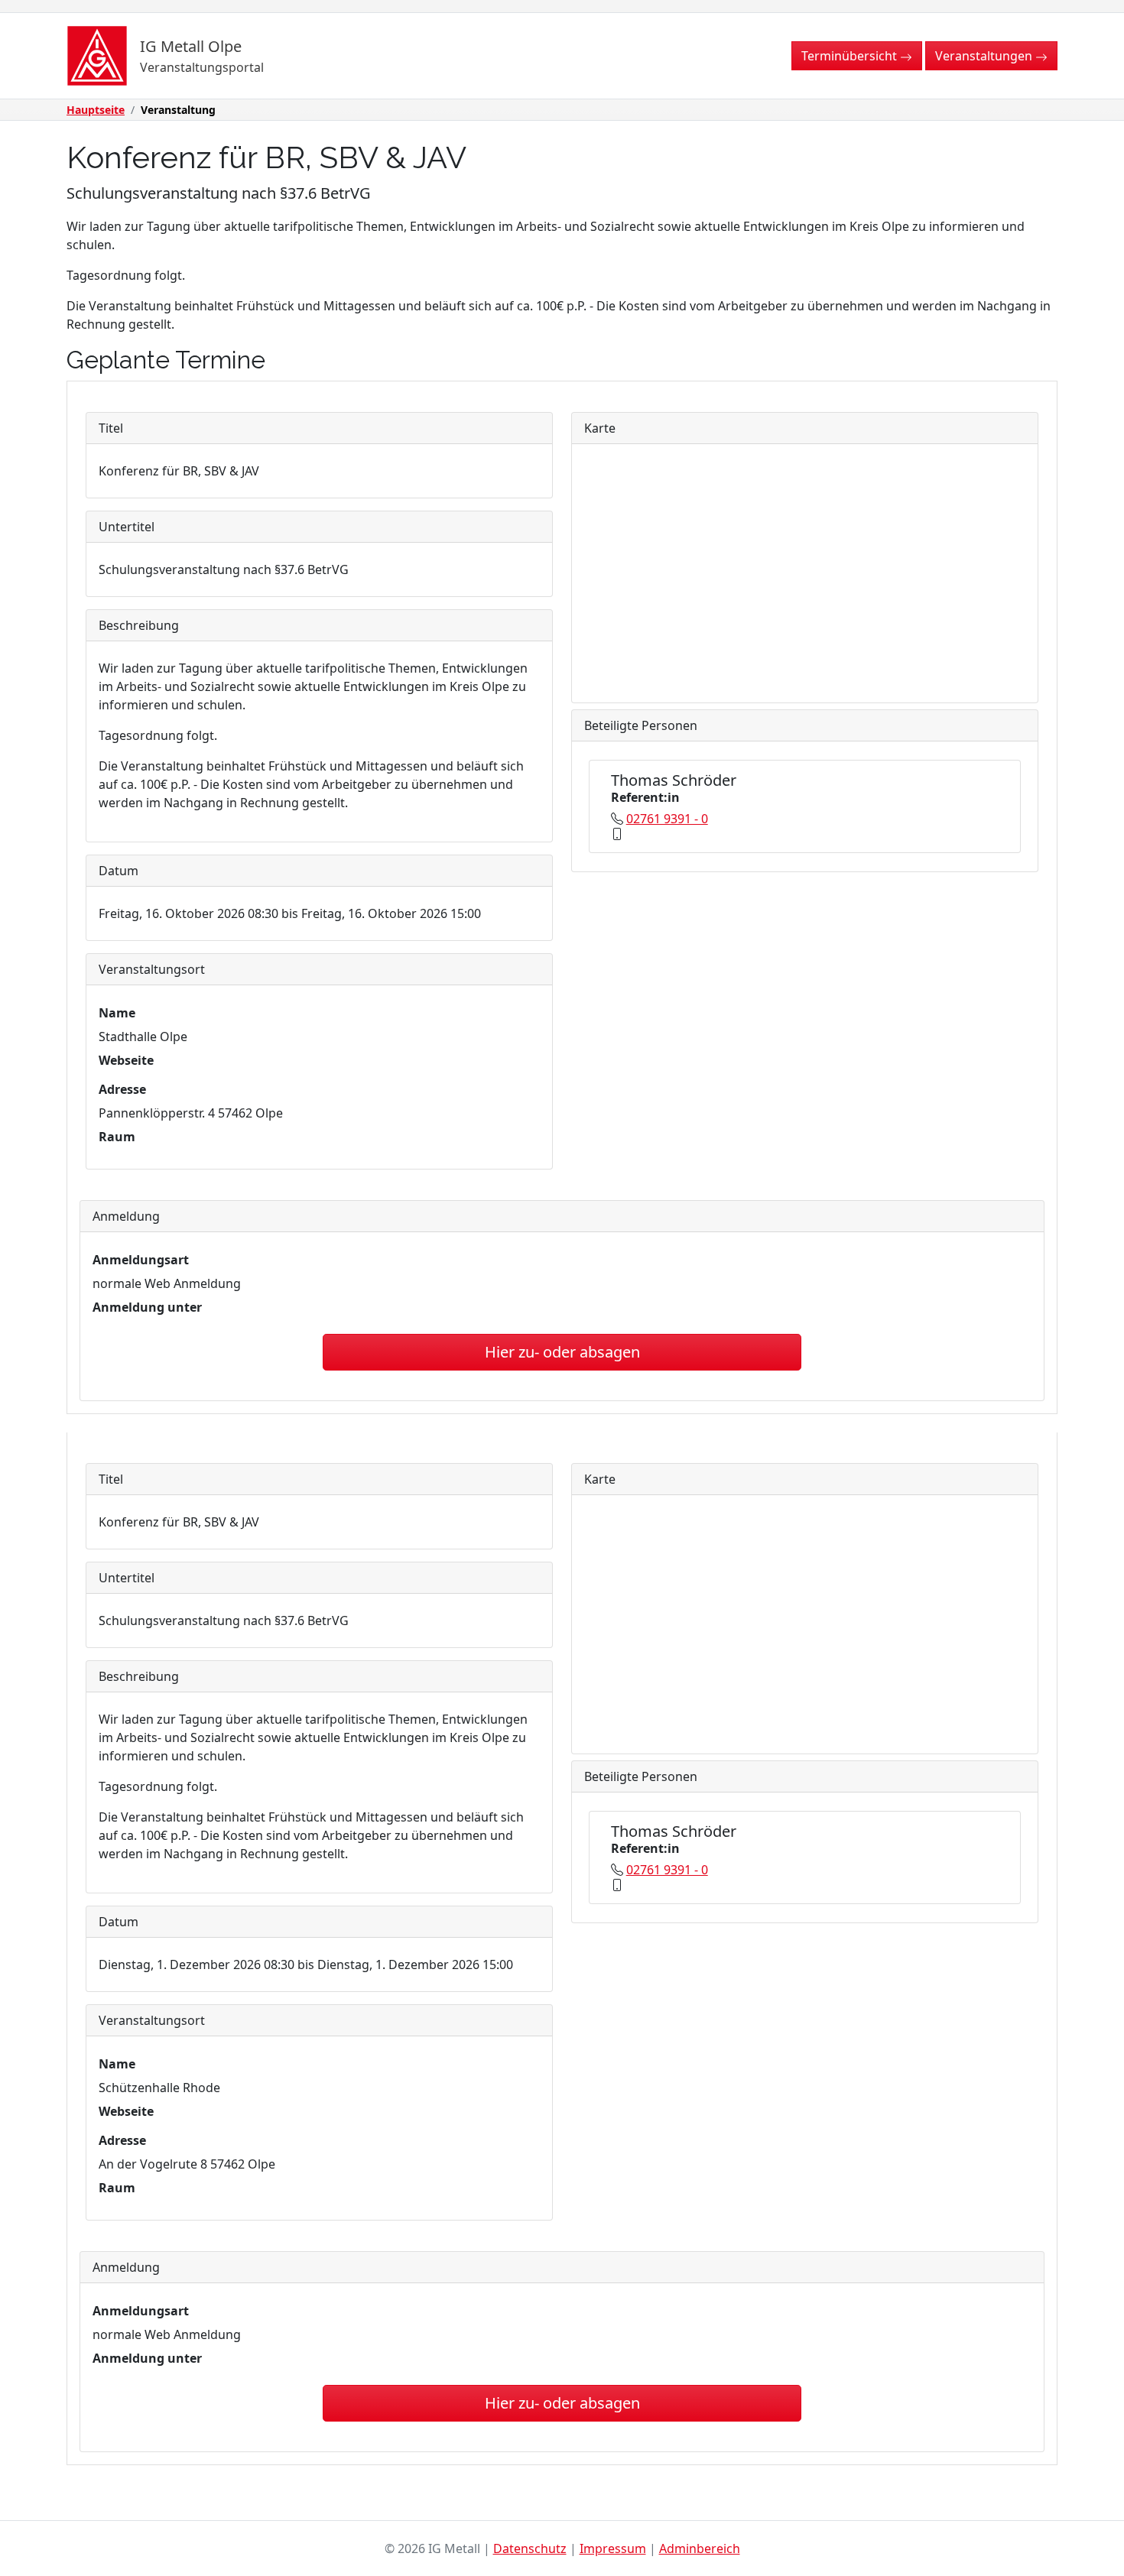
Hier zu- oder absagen (562, 1352)
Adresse (122, 1089)
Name (117, 1013)
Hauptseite (96, 110)
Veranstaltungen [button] (985, 56)
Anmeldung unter (147, 1307)
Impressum (613, 2548)
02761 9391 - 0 (667, 819)
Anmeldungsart (141, 1260)
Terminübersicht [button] (851, 56)
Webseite (126, 1060)
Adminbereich (700, 2548)
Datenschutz (530, 2548)
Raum (117, 1137)
